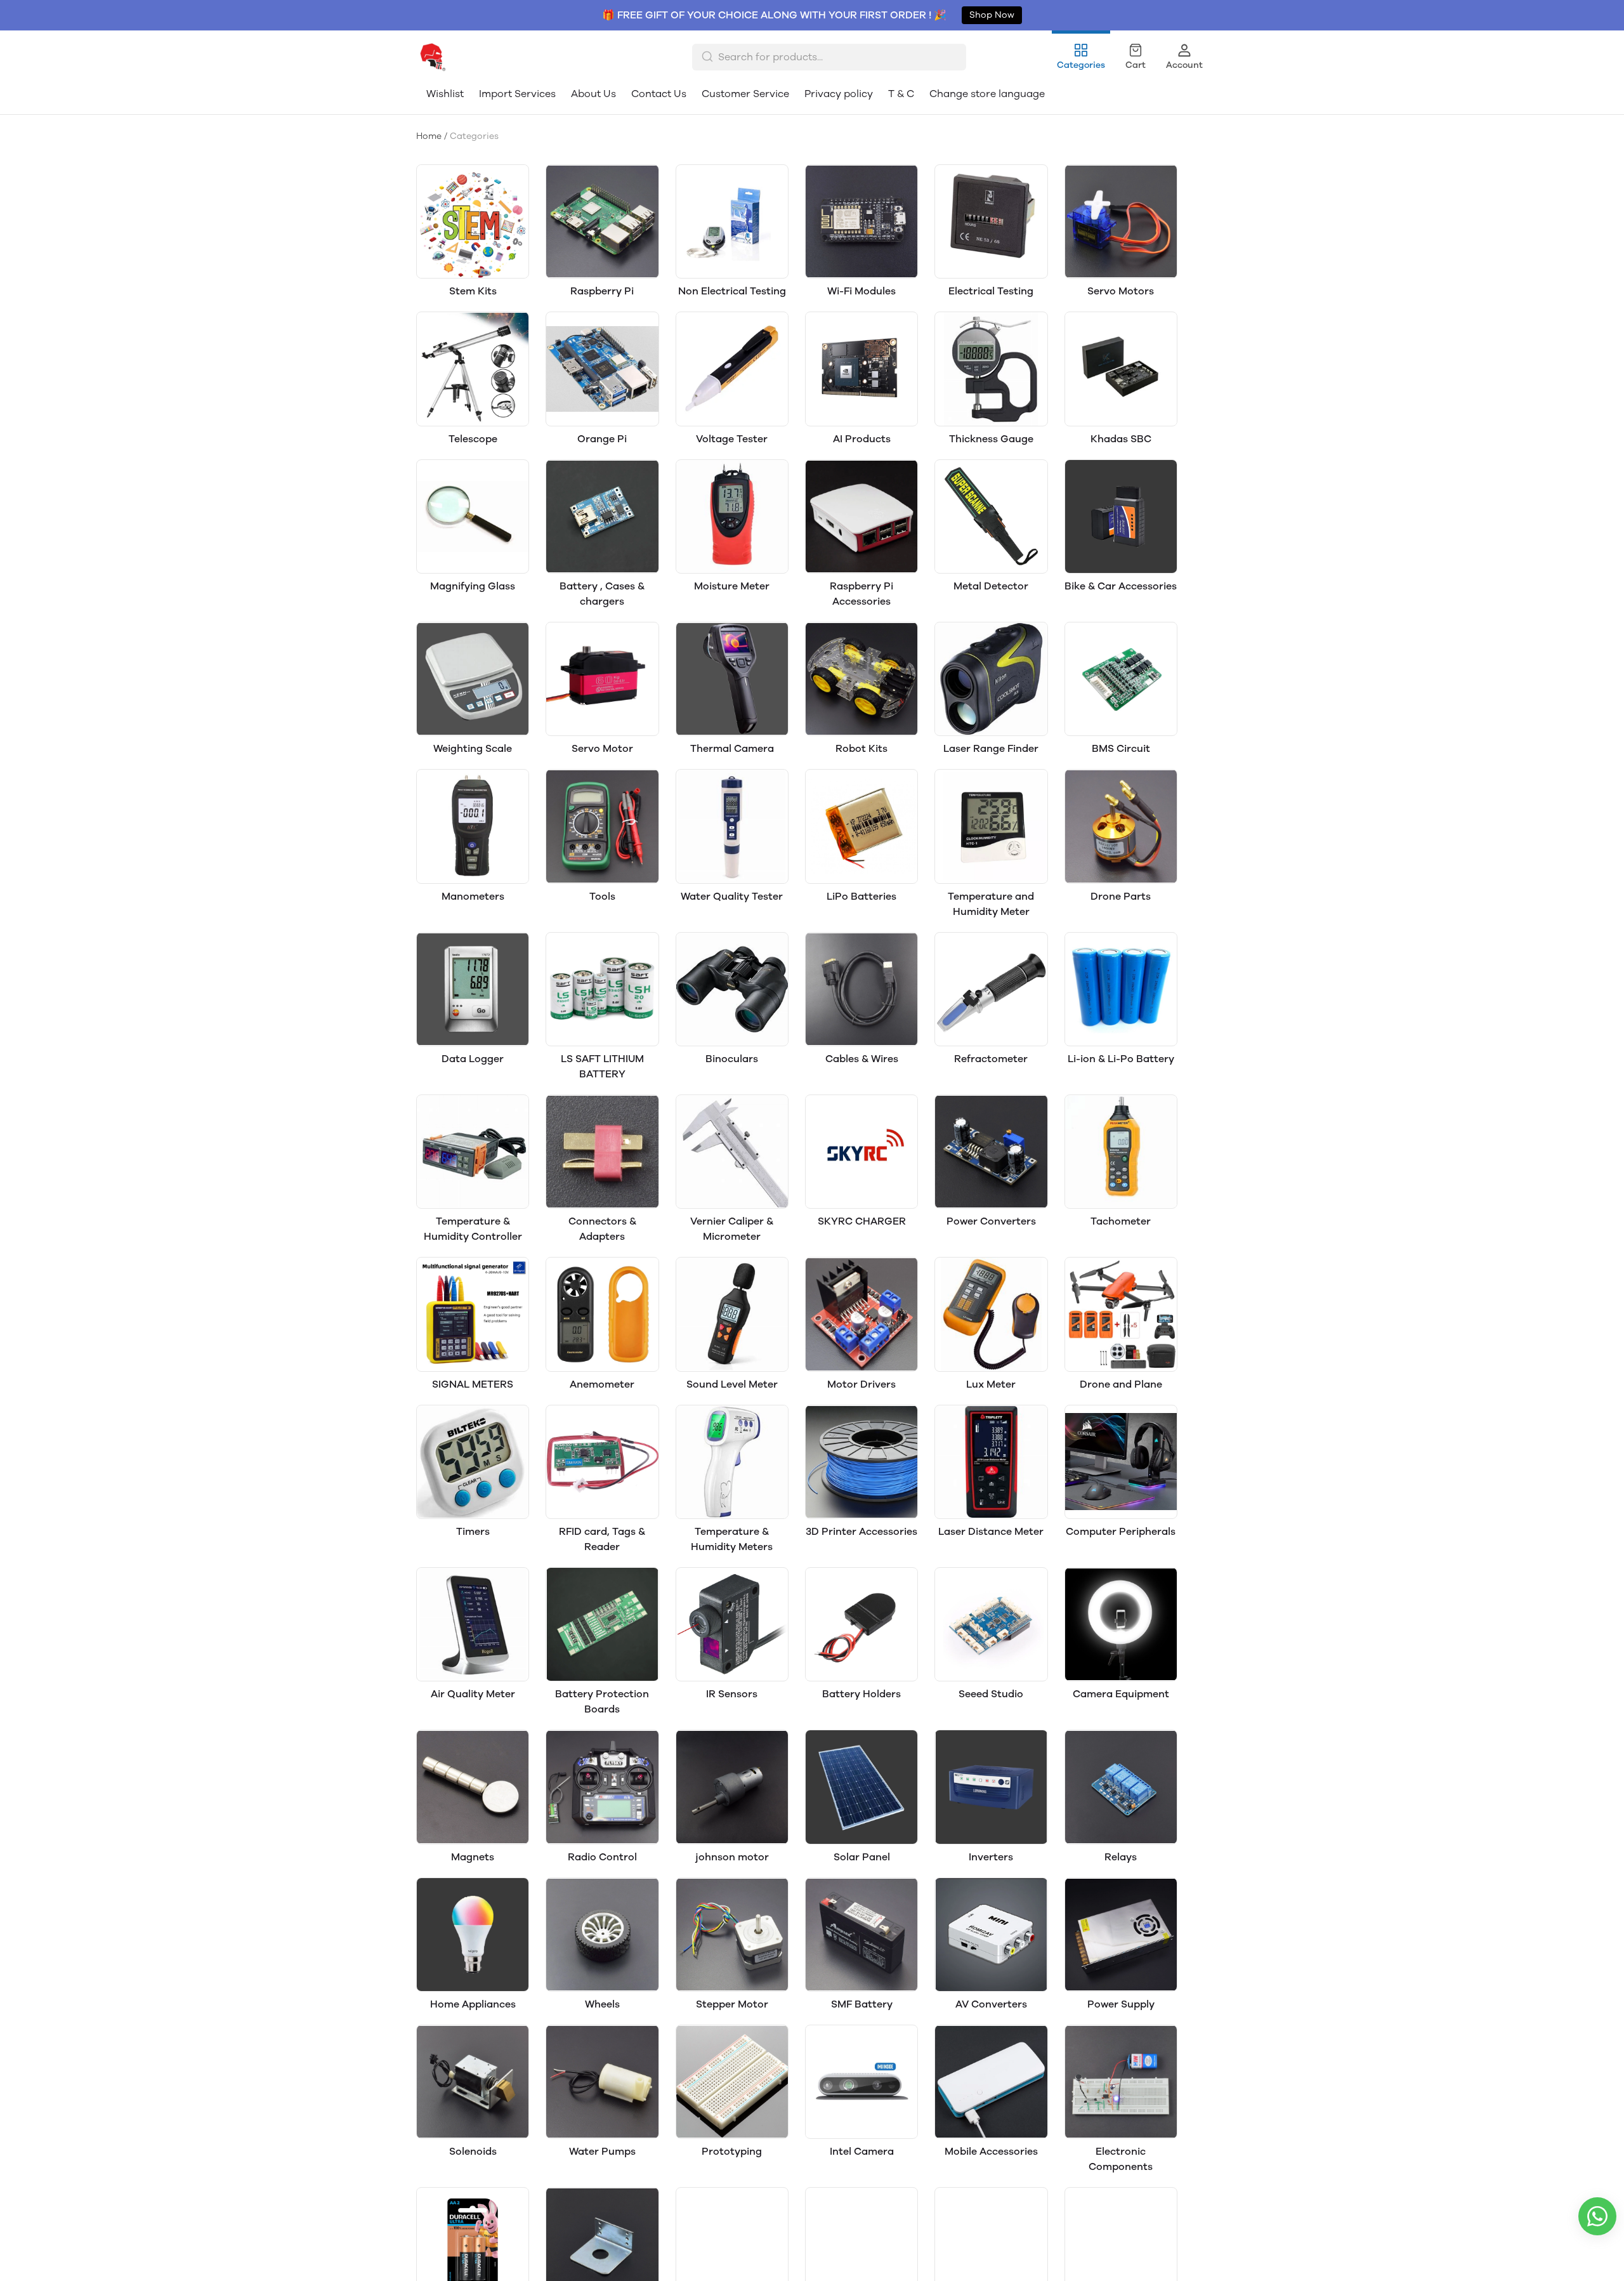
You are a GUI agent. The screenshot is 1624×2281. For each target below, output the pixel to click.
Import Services (517, 94)
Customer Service (745, 94)
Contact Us (659, 94)
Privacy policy (839, 94)
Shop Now (992, 15)
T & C (901, 94)
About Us (593, 94)
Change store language (987, 94)
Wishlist (445, 94)
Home (429, 136)
